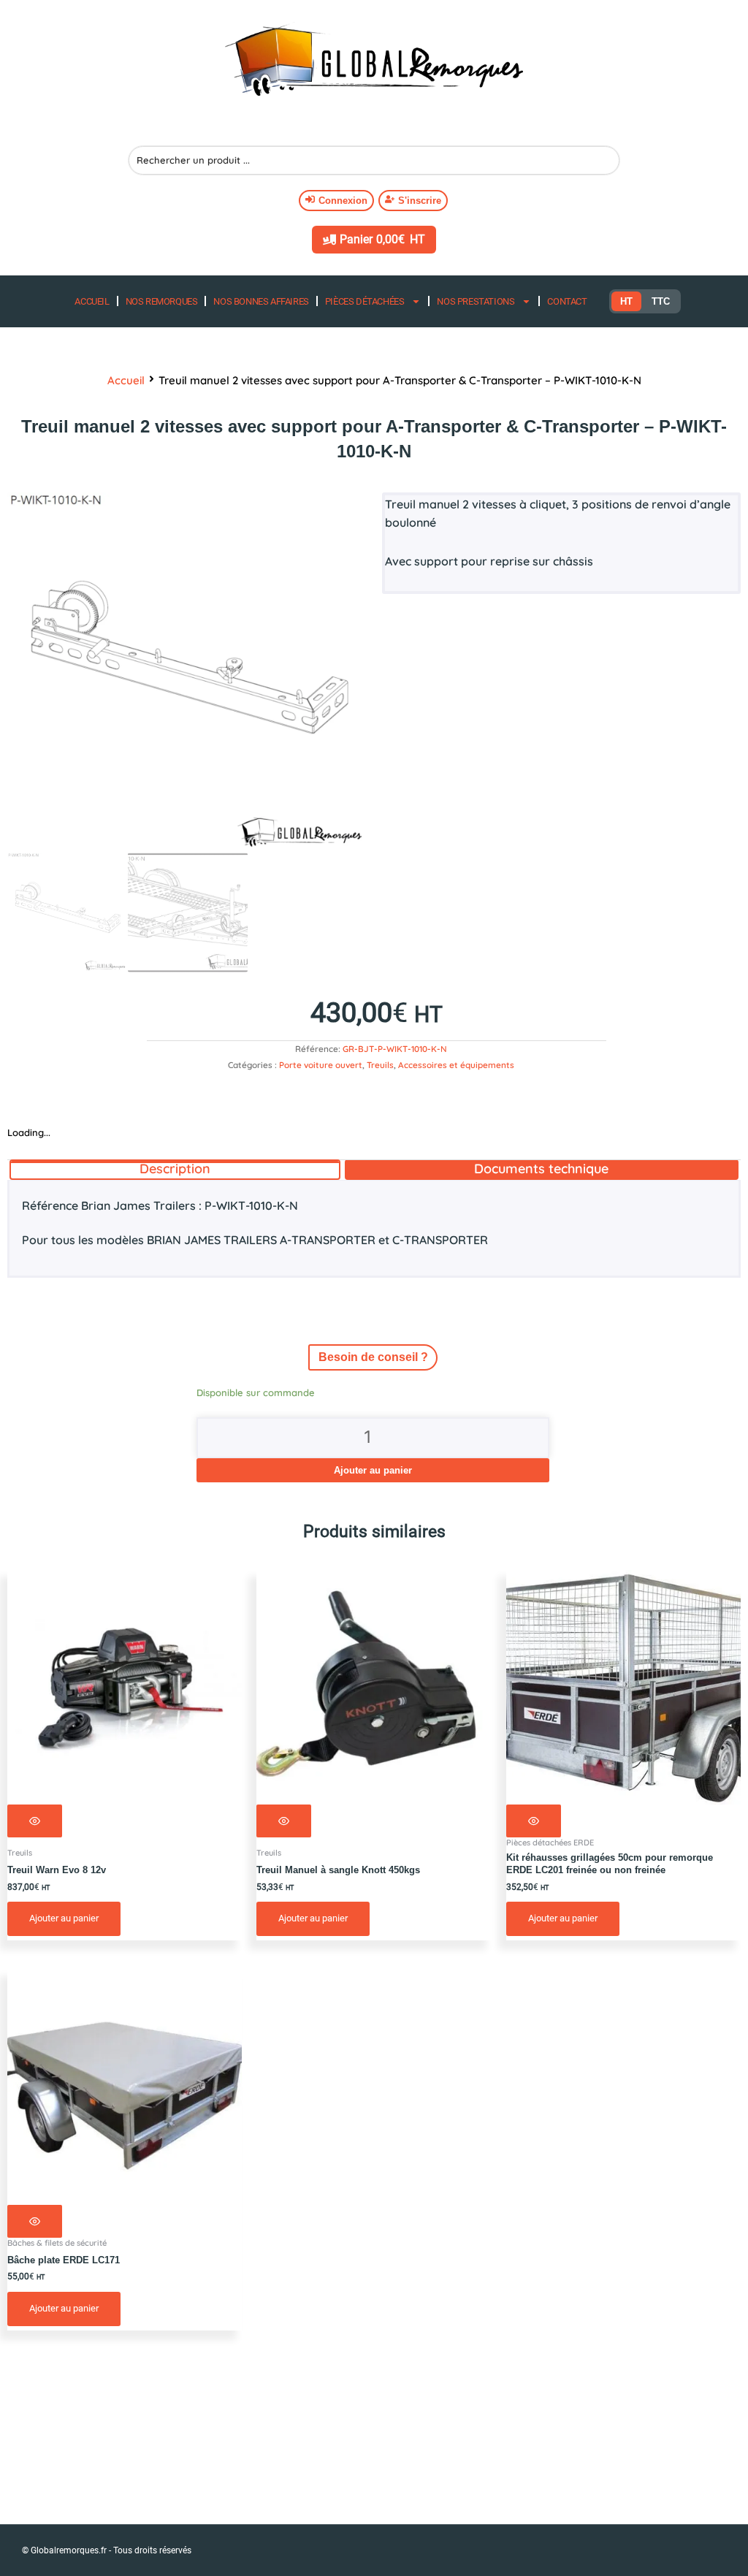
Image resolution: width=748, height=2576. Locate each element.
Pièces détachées (365, 301)
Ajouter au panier (373, 1470)
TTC (661, 301)
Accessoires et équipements (456, 1065)
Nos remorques (162, 301)
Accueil (92, 301)
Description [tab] (175, 1169)
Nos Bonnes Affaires (261, 301)
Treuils (380, 1065)
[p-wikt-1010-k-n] (187, 672)
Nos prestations (476, 301)
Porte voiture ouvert (321, 1065)
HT (626, 301)
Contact (567, 301)
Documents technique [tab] (541, 1169)
